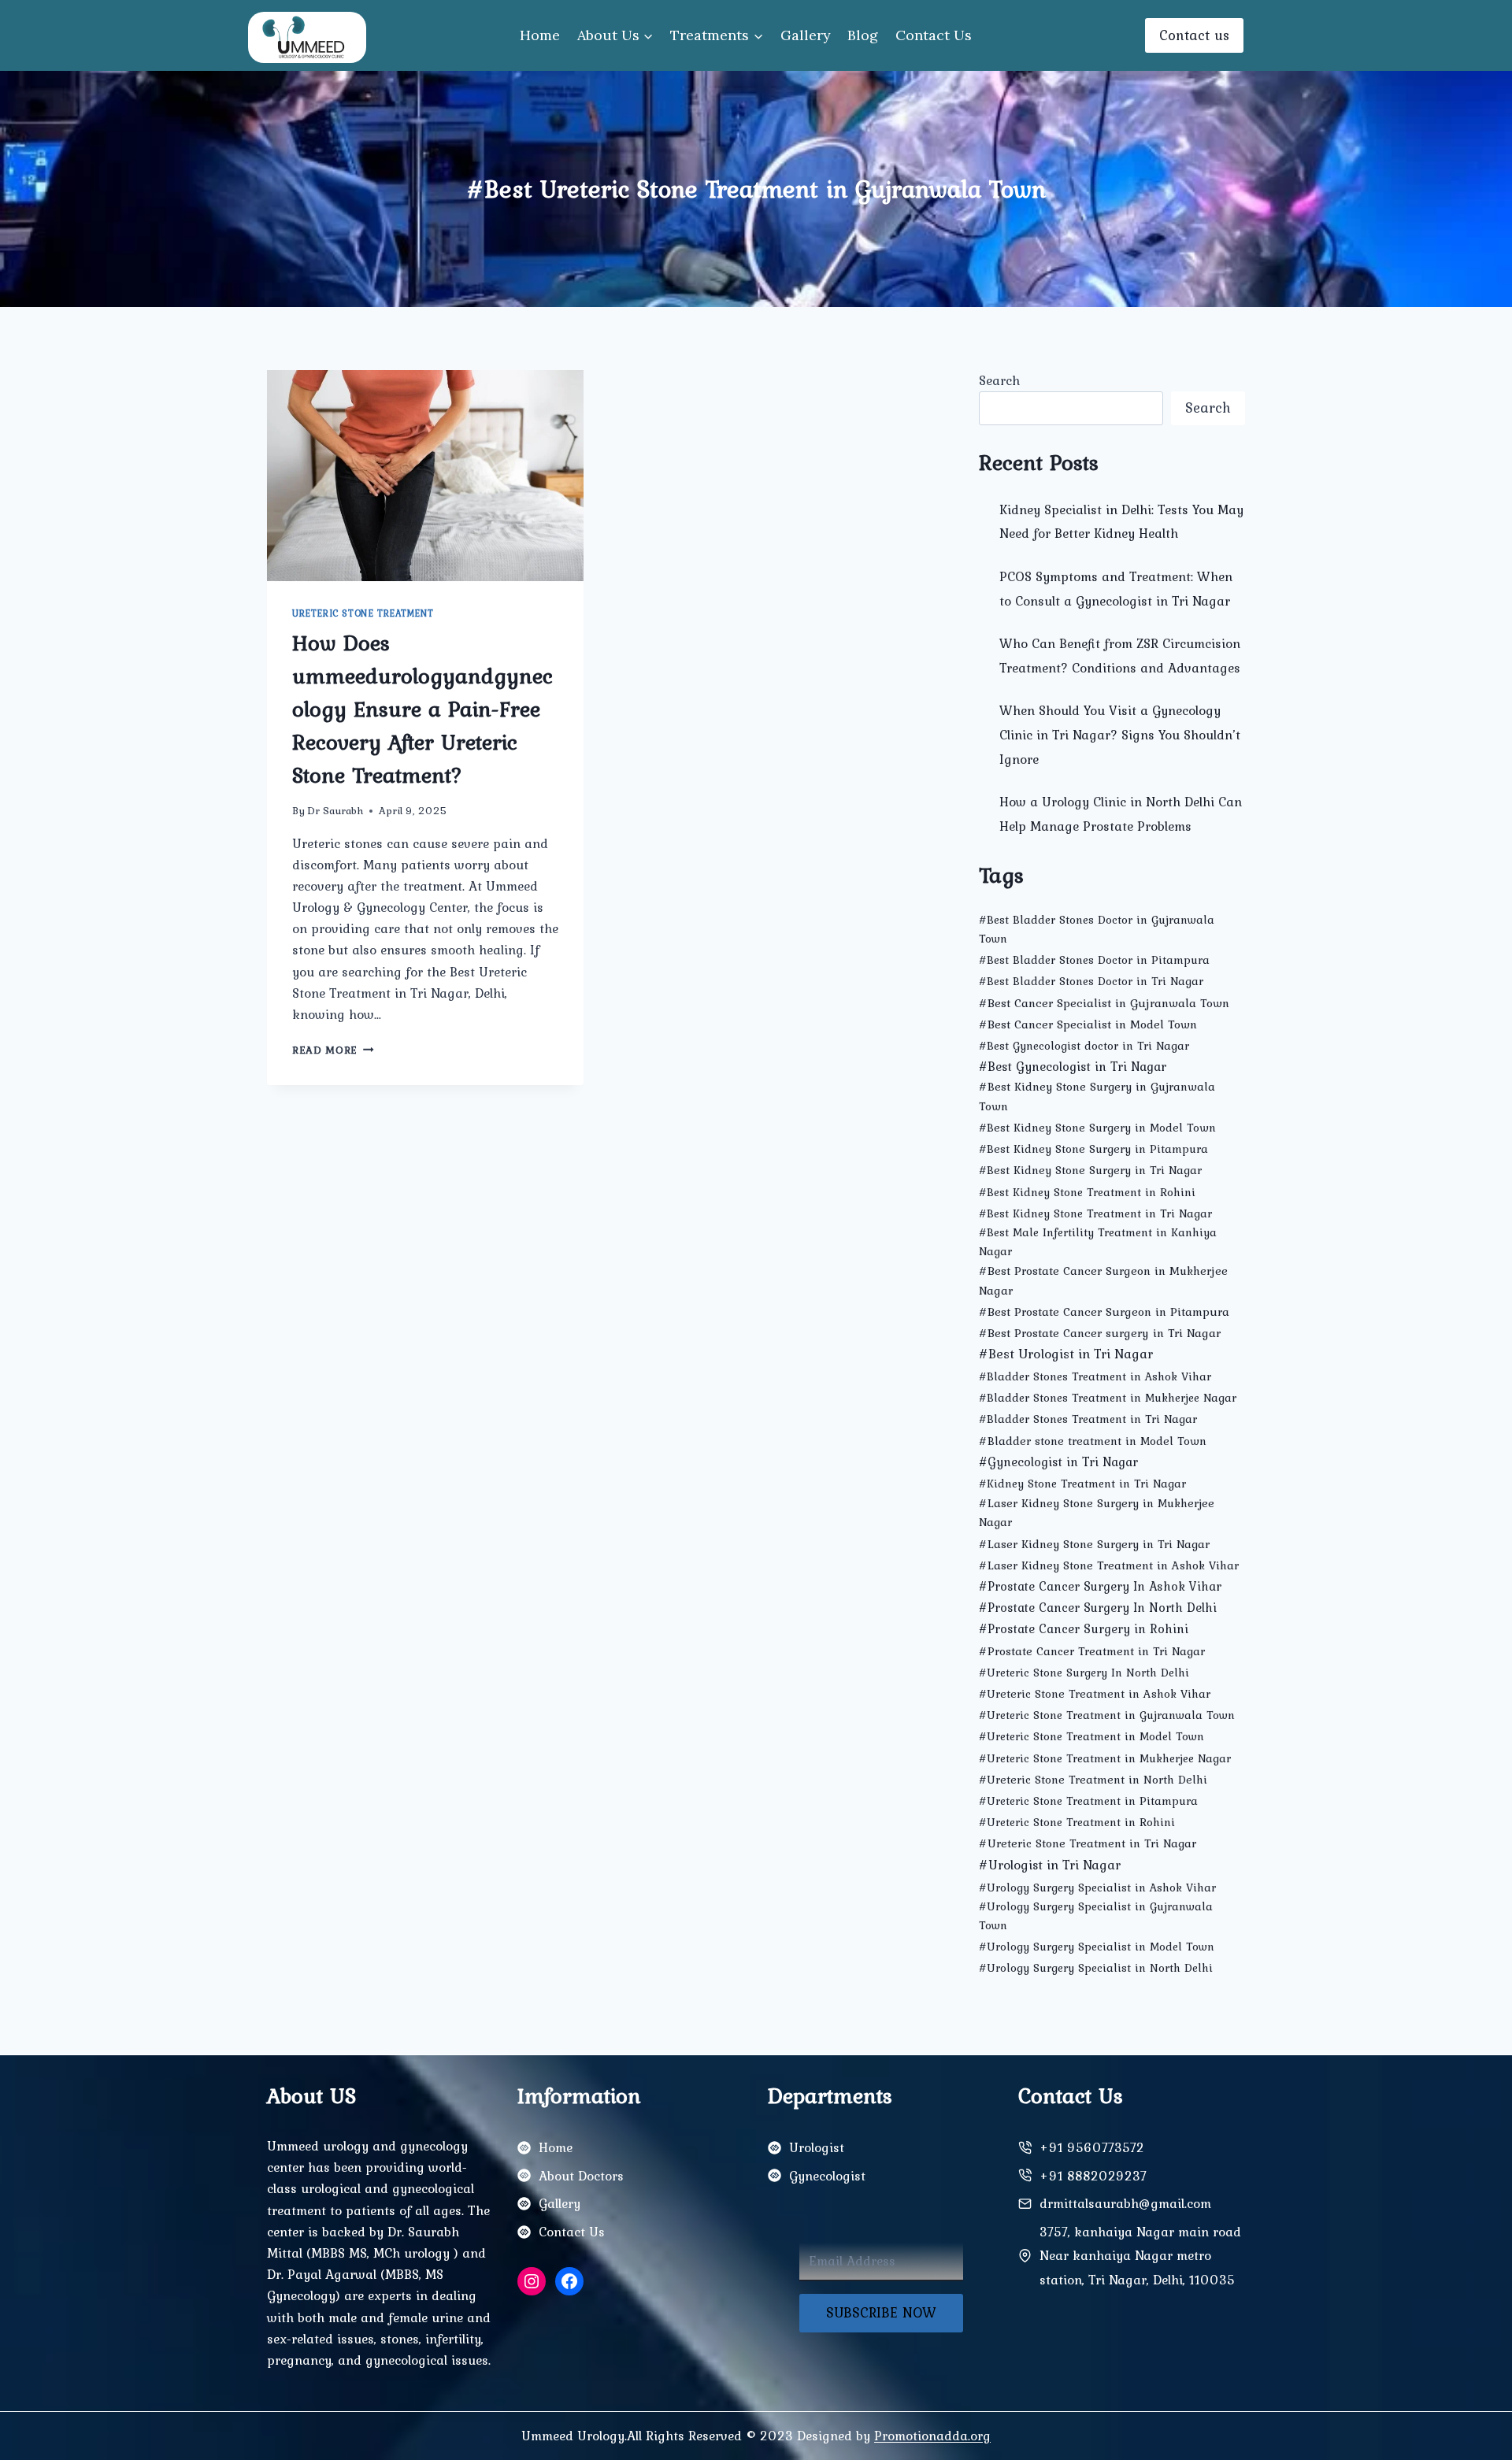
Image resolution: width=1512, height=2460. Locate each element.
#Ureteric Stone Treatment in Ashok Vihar (1095, 1694)
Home (540, 35)
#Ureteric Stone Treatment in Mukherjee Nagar (1105, 1758)
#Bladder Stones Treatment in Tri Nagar (1088, 1419)
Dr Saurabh (335, 810)
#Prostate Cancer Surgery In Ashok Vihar (1100, 1586)
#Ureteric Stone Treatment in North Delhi (1093, 1780)
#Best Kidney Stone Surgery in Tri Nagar (1090, 1170)
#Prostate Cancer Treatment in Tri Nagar (1092, 1651)
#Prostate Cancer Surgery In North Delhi (1098, 1608)
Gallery (806, 35)
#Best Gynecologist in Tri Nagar (1073, 1066)
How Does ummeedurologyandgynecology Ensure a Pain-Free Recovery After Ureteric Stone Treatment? (422, 709)
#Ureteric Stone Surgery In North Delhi (1084, 1673)
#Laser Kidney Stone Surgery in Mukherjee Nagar (1097, 1512)
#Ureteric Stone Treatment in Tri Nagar (1088, 1843)
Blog (863, 35)
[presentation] (425, 476)
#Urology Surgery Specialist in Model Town (1097, 1947)
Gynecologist (827, 2176)
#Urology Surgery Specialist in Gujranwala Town (1096, 1916)
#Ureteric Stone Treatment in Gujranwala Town (1107, 1715)
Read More (333, 1050)
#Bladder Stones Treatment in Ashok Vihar (1095, 1376)
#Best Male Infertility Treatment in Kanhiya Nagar (1098, 1242)
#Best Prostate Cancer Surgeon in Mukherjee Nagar (1103, 1280)
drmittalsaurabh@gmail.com (1125, 2203)
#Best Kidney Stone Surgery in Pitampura (1093, 1149)
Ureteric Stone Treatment (363, 613)
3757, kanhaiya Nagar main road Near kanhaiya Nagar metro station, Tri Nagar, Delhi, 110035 (1140, 2256)
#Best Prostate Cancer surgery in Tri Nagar (1100, 1333)
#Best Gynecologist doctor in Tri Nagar (1084, 1046)
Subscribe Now (881, 2312)
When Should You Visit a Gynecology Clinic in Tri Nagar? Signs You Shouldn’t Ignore (1120, 734)
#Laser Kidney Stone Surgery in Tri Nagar (1094, 1544)
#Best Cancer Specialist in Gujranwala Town (1104, 1003)
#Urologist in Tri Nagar (1050, 1864)
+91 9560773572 (1092, 2147)
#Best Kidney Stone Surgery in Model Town (1097, 1128)
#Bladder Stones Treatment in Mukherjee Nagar (1108, 1398)
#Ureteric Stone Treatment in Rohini (1077, 1822)
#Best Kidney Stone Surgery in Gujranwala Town (1097, 1096)
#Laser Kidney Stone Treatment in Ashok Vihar (1109, 1565)
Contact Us (934, 35)
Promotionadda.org (932, 2436)
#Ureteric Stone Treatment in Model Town (1091, 1736)
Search (999, 380)
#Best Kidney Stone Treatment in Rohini (1087, 1192)
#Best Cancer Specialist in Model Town (1088, 1024)
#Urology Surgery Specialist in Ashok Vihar (1097, 1888)
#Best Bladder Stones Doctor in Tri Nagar (1091, 981)
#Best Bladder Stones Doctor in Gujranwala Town (1097, 929)
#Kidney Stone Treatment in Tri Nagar (1082, 1484)
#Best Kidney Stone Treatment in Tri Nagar (1095, 1213)
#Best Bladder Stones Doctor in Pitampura (1094, 960)
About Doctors (581, 2176)
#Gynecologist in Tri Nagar (1058, 1462)
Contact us (1194, 35)
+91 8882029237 (1093, 2176)
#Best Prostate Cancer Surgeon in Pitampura (1104, 1312)
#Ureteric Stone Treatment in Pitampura (1088, 1801)
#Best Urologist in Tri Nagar (1066, 1354)
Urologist (817, 2147)
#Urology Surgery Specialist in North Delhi (1096, 1968)
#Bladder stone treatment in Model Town (1093, 1441)
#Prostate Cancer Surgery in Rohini (1084, 1628)
